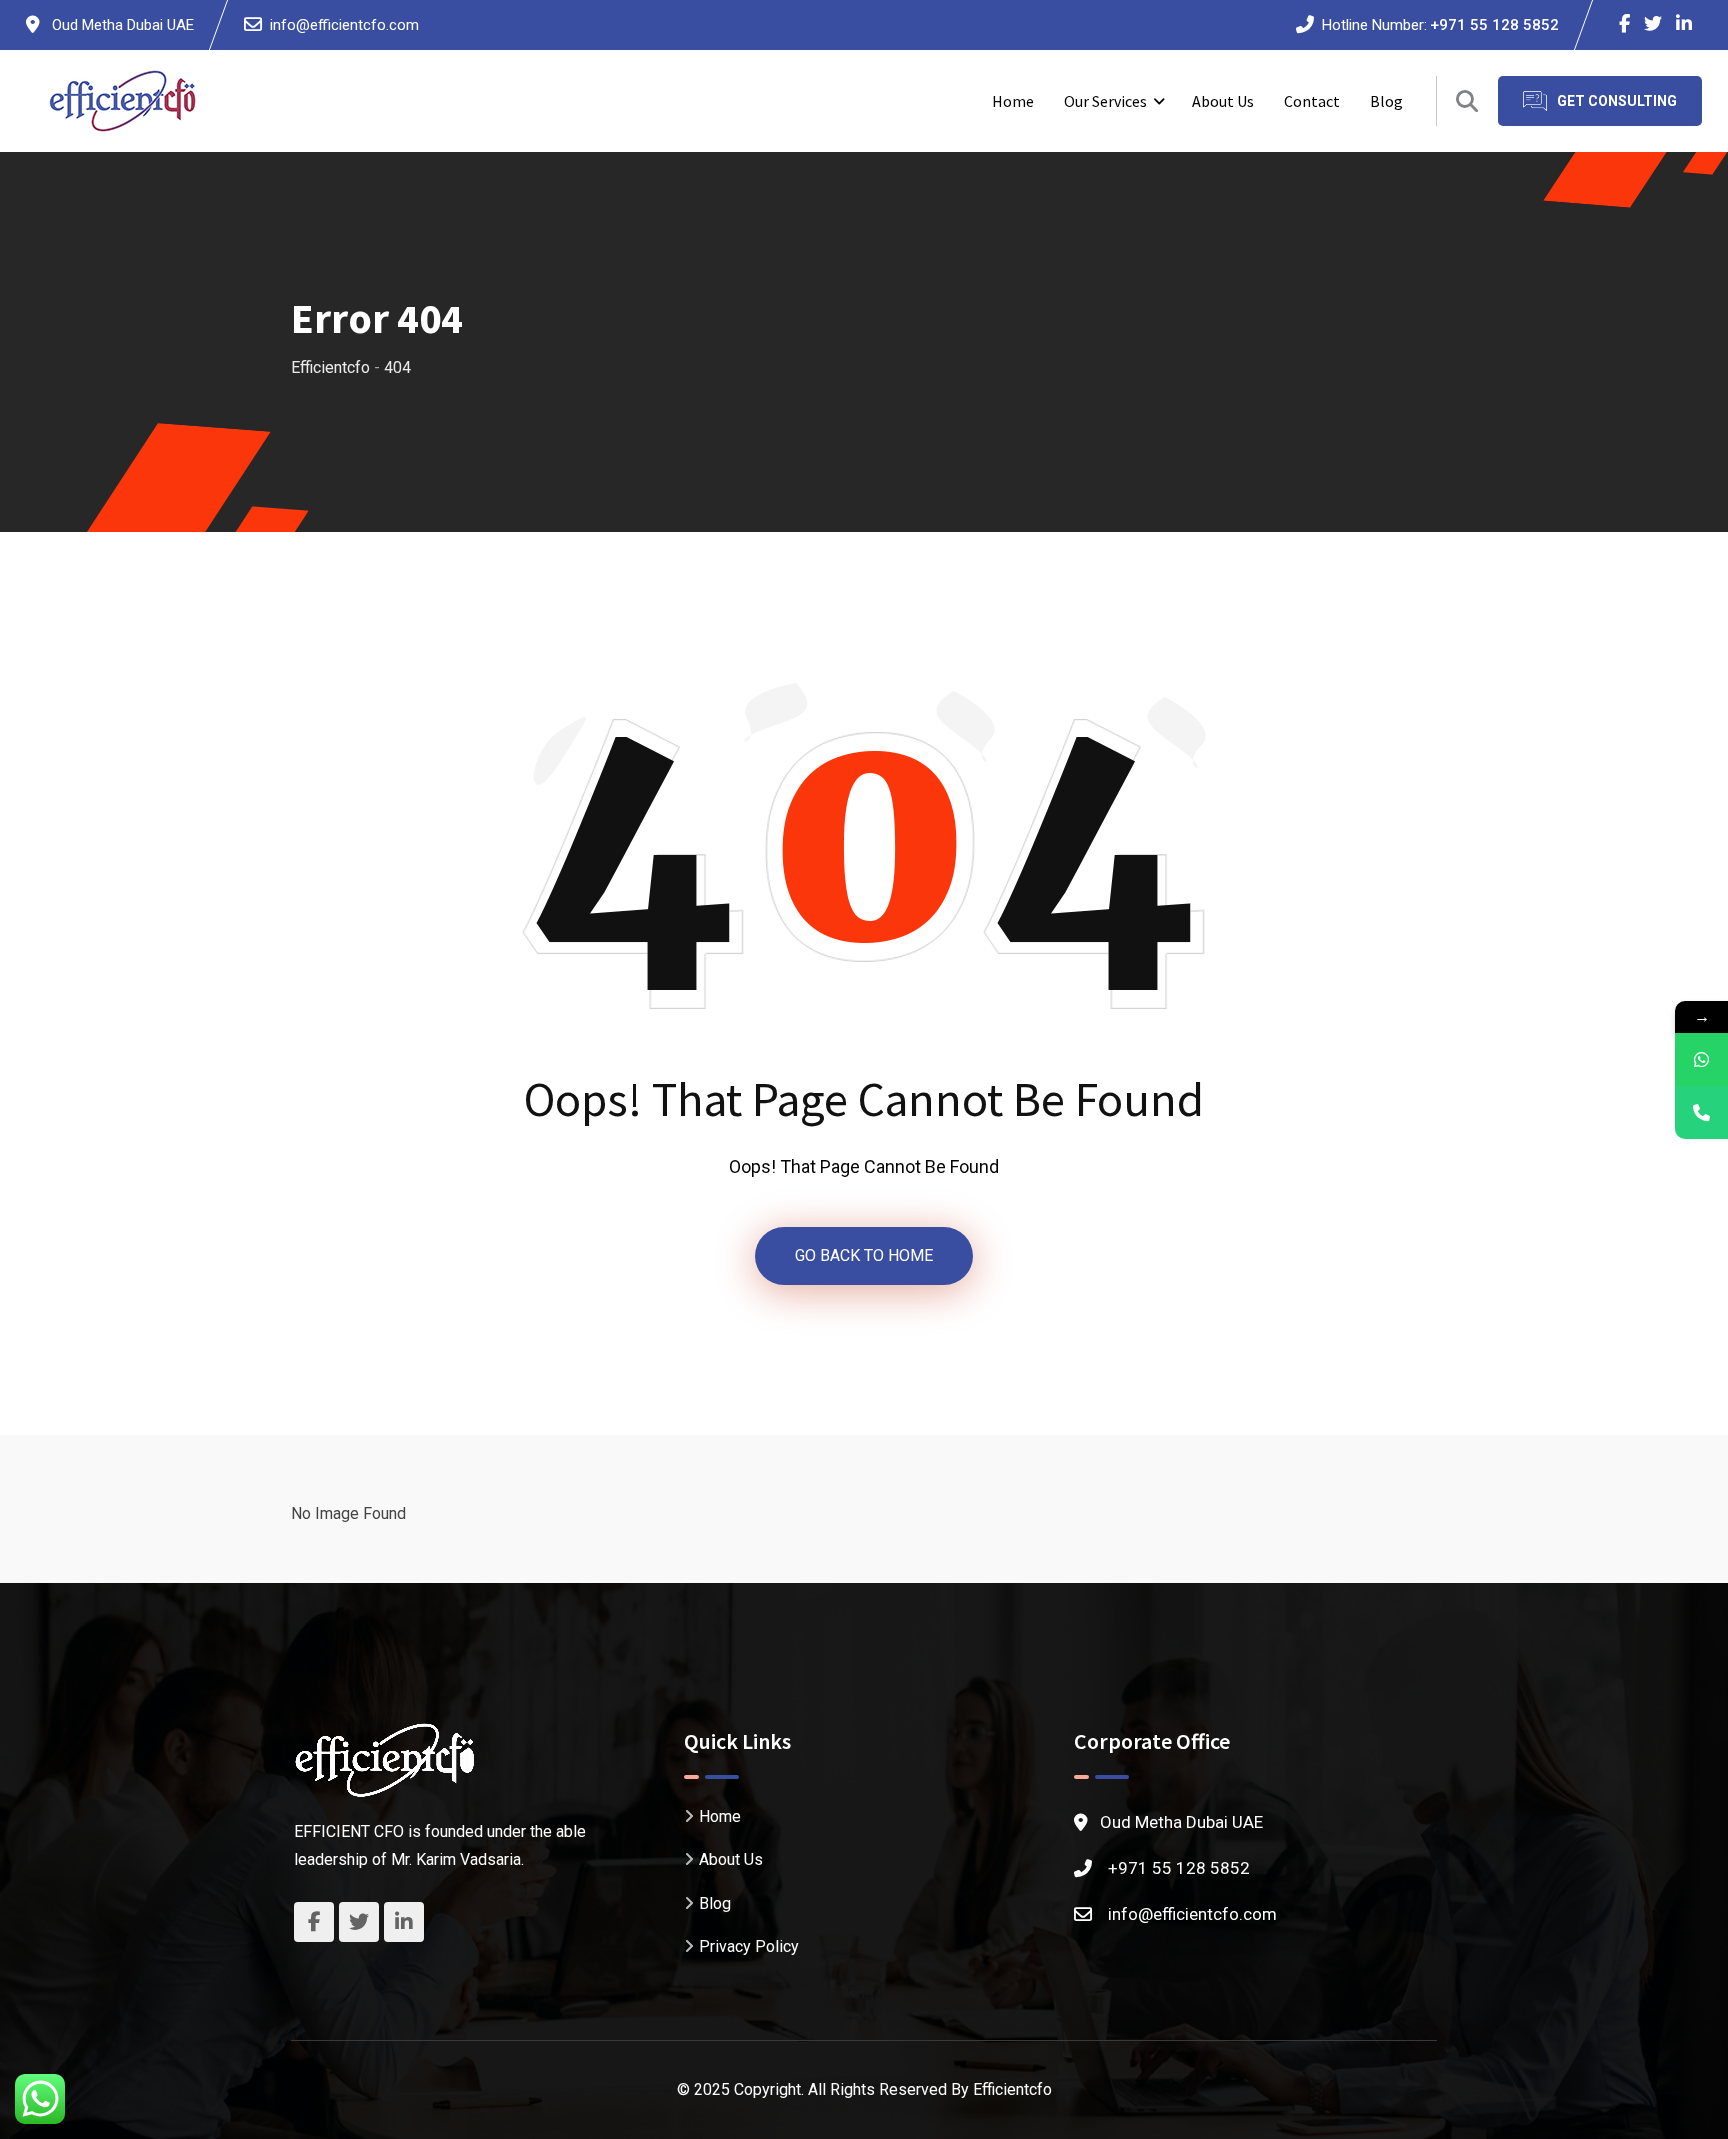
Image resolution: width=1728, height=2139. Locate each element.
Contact (1312, 101)
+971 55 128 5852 (1494, 25)
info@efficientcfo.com (344, 25)
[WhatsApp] (1701, 1059)
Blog (1386, 101)
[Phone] (1701, 1112)
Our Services (1105, 101)
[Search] (1467, 101)
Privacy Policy (749, 1946)
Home (1013, 101)
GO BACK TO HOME (864, 1255)
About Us (1223, 101)
